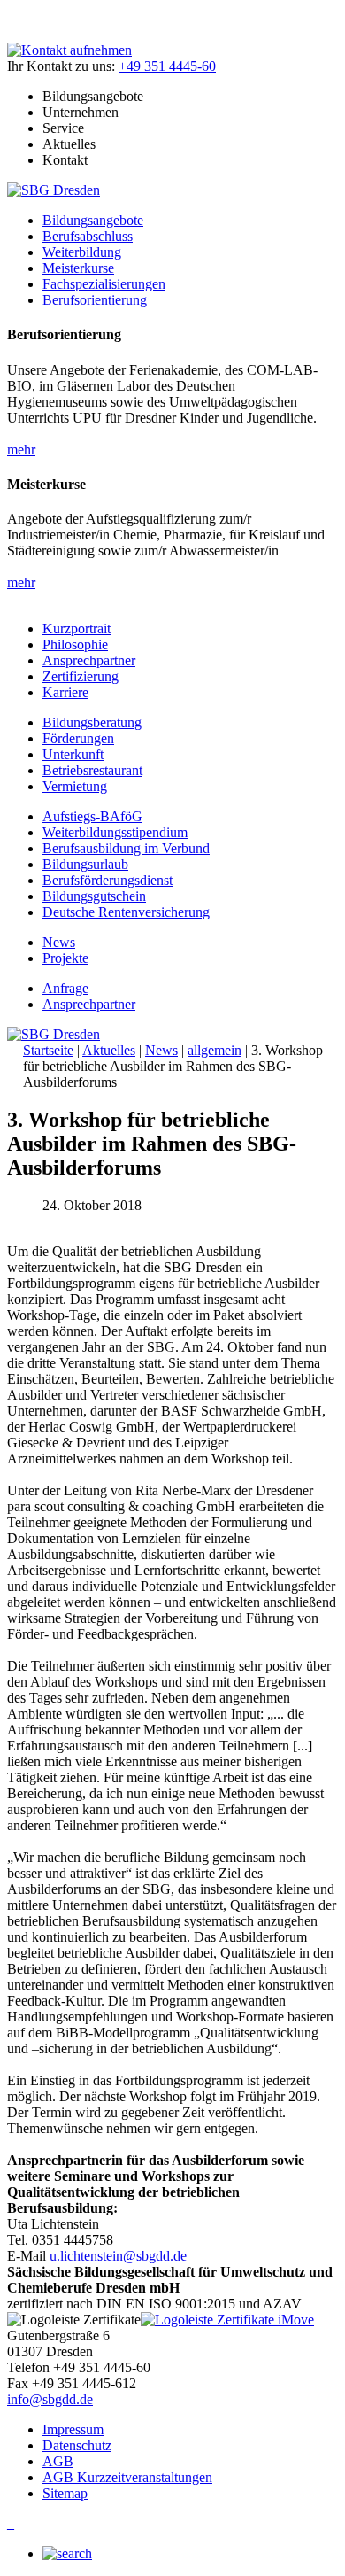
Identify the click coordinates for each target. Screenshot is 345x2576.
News (59, 942)
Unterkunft (73, 754)
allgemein (215, 1050)
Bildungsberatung (92, 722)
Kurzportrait (77, 628)
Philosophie (75, 644)
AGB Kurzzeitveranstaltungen (127, 2477)
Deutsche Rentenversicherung (126, 912)
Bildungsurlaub (85, 864)
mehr (21, 450)
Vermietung (75, 786)
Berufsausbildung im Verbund (126, 848)
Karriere (65, 692)
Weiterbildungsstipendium (115, 832)
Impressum (73, 2429)
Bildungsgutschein (94, 896)
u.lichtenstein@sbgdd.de (118, 2256)
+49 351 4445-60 (167, 66)
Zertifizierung (80, 676)
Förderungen (78, 738)
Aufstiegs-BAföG (92, 816)
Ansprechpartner (89, 660)
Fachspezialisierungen (104, 284)
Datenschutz (77, 2445)
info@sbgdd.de (50, 2399)
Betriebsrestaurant (92, 770)
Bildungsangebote (93, 220)
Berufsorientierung (95, 300)
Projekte (65, 958)
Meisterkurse (78, 268)
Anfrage (65, 988)
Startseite (48, 1050)
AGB (58, 2461)
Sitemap (65, 2493)
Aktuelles (109, 1050)
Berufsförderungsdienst (107, 880)
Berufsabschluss (88, 236)
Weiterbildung (82, 252)
